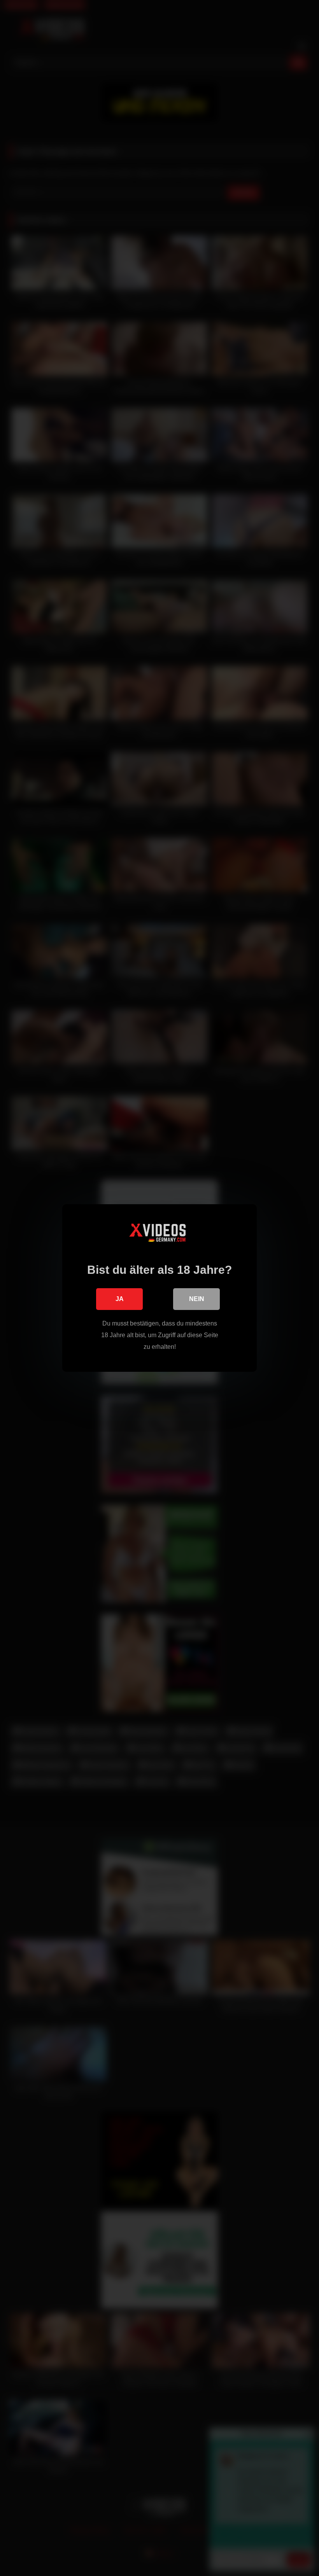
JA (120, 1299)
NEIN (197, 1299)
